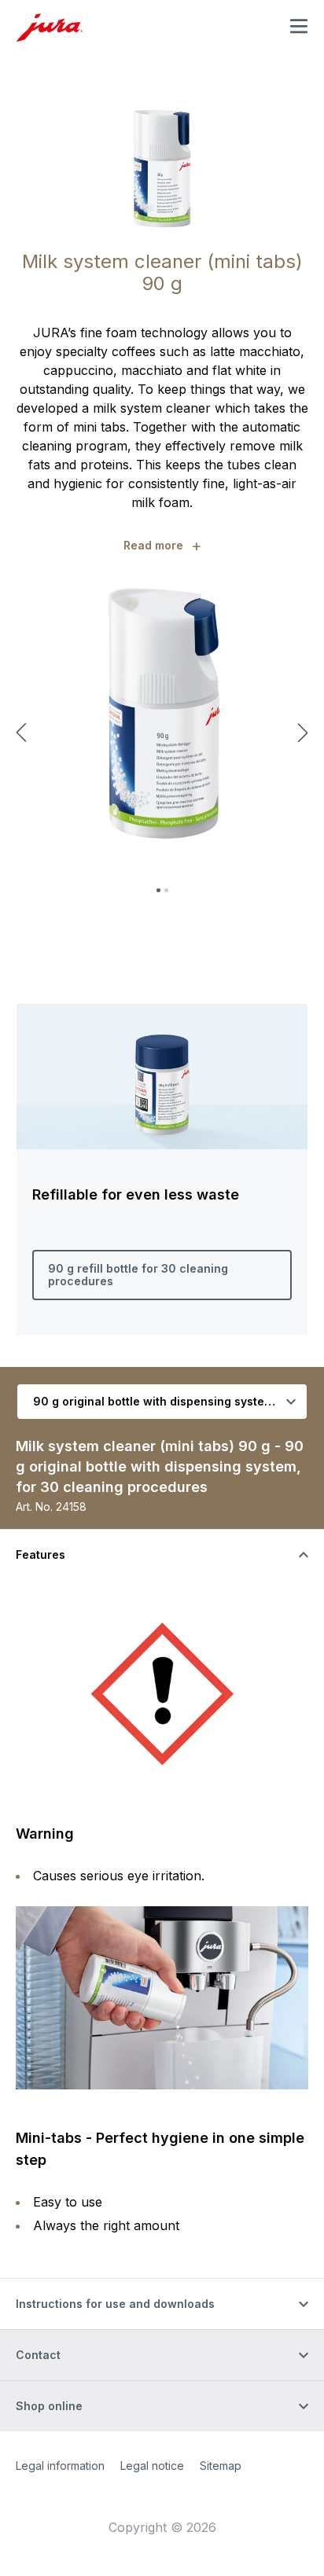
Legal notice (152, 2466)
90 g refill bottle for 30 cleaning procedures (138, 1275)
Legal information (60, 2466)
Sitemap (221, 2466)
